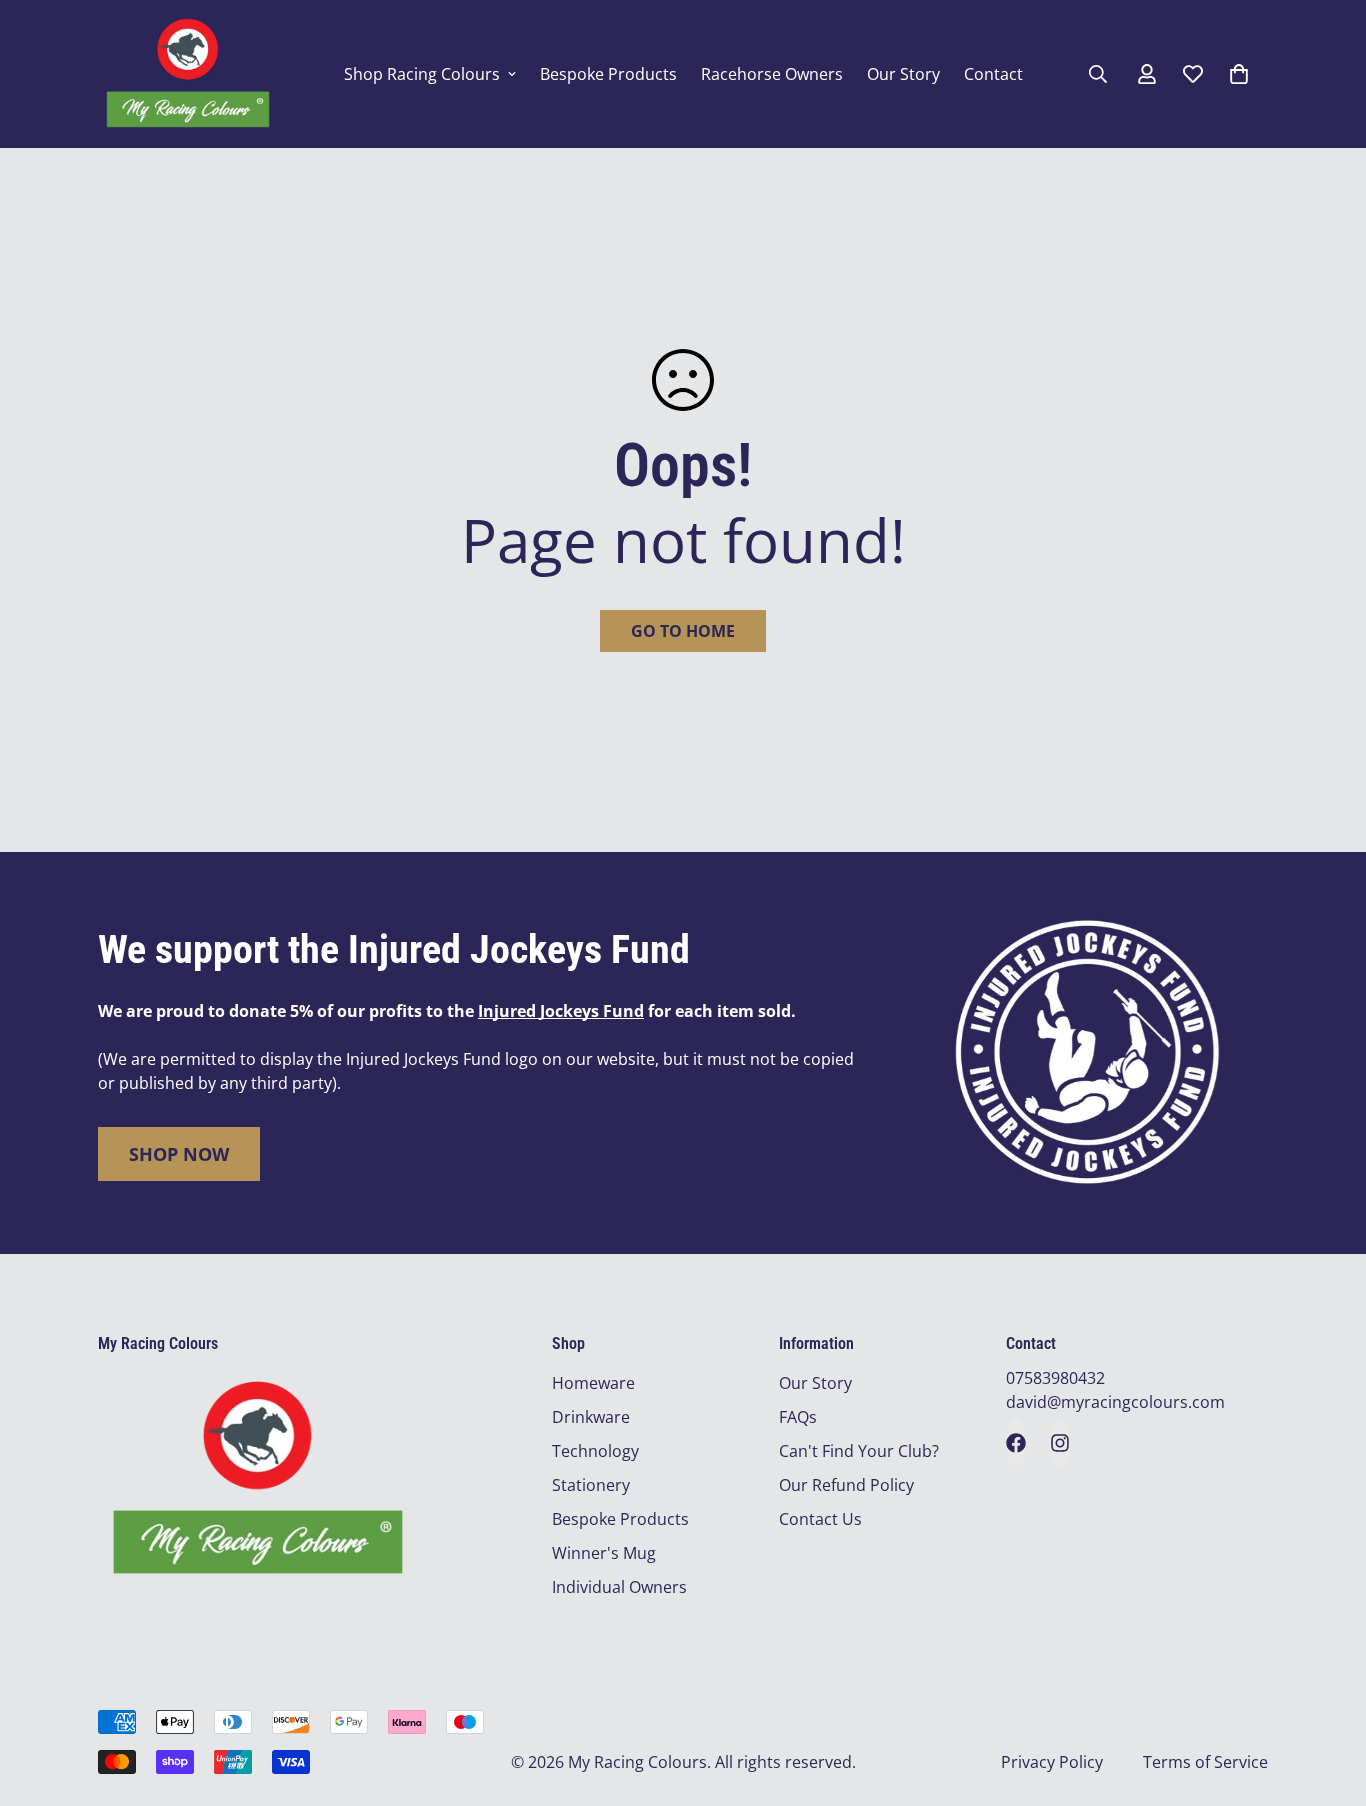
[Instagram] (1060, 1443)
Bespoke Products (608, 74)
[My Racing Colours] (188, 74)
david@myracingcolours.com (1115, 1402)
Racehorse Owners (772, 74)
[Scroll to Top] (1327, 1697)
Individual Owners (619, 1587)
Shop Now (179, 1154)
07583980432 (1055, 1378)
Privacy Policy (1052, 1762)
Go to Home (683, 631)
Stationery (591, 1485)
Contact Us (820, 1519)
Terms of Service (1205, 1762)
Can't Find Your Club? (859, 1451)
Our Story (903, 74)
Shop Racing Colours (422, 74)
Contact (993, 74)
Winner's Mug (604, 1553)
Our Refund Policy (846, 1485)
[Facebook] (1016, 1443)
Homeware (593, 1383)
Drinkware (591, 1417)
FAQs (798, 1417)
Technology (595, 1451)
